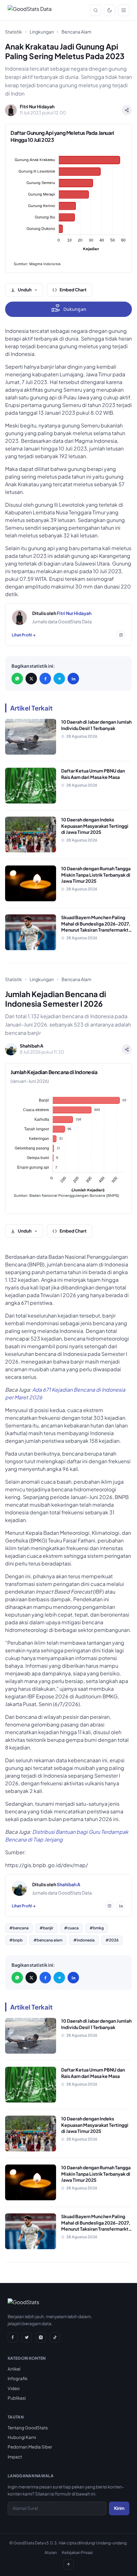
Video (14, 2388)
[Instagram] (121, 635)
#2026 (112, 1940)
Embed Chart (73, 290)
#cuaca (71, 1928)
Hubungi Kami (22, 2437)
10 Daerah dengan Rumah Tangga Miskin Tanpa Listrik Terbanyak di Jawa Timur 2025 (96, 875)
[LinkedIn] (73, 679)
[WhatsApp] (17, 679)
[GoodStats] (23, 2303)
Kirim (119, 2508)
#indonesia (84, 1940)
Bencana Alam (76, 32)
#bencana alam (48, 1940)
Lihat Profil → (24, 635)
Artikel (14, 2369)
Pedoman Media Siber (30, 2447)
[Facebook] (45, 679)
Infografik (18, 2378)
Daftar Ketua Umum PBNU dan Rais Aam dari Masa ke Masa (93, 774)
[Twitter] (27, 2337)
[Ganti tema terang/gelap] (110, 10)
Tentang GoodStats (28, 2428)
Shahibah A (68, 1884)
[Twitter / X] (31, 679)
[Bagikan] (127, 110)
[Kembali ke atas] (68, 2564)
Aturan (51, 2552)
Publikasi (17, 2398)
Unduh (25, 290)
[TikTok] (55, 2337)
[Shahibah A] (19, 1888)
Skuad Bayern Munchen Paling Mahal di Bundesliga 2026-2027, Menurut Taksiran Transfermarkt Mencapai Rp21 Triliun (96, 927)
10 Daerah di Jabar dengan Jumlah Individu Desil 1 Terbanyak (96, 725)
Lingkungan (42, 32)
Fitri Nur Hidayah (74, 613)
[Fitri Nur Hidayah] (19, 618)
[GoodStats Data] (30, 10)
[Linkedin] (121, 1906)
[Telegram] (59, 679)
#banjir (46, 1928)
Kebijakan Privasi (77, 2552)
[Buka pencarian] (96, 10)
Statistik (14, 32)
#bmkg (97, 1928)
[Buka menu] (124, 10)
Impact (15, 2457)
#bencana (19, 1928)
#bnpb (16, 1940)
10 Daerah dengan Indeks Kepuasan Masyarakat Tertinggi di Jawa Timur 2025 (95, 826)
